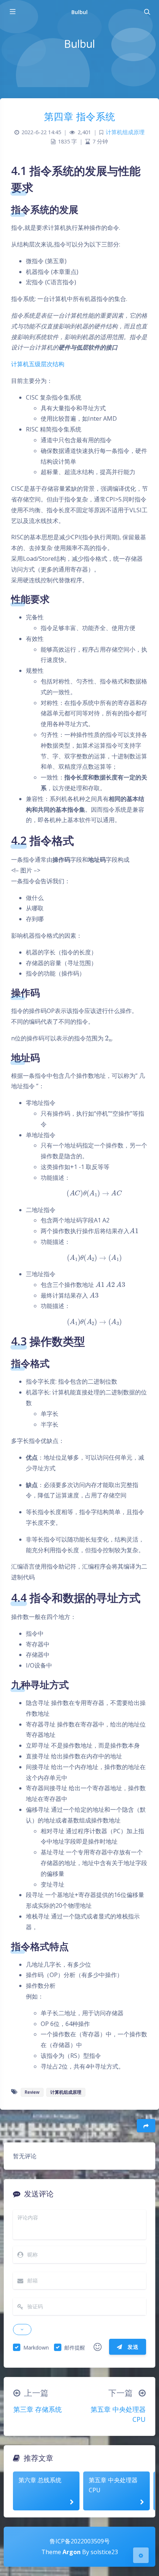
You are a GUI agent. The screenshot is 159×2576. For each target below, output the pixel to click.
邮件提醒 (75, 2347)
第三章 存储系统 (38, 2409)
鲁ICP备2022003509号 (80, 2541)
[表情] (98, 2347)
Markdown (36, 2347)
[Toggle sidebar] (12, 12)
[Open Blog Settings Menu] (141, 2555)
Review (32, 2092)
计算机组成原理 (125, 132)
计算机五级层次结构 (38, 364)
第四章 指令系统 (80, 116)
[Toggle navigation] (147, 12)
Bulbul (79, 12)
